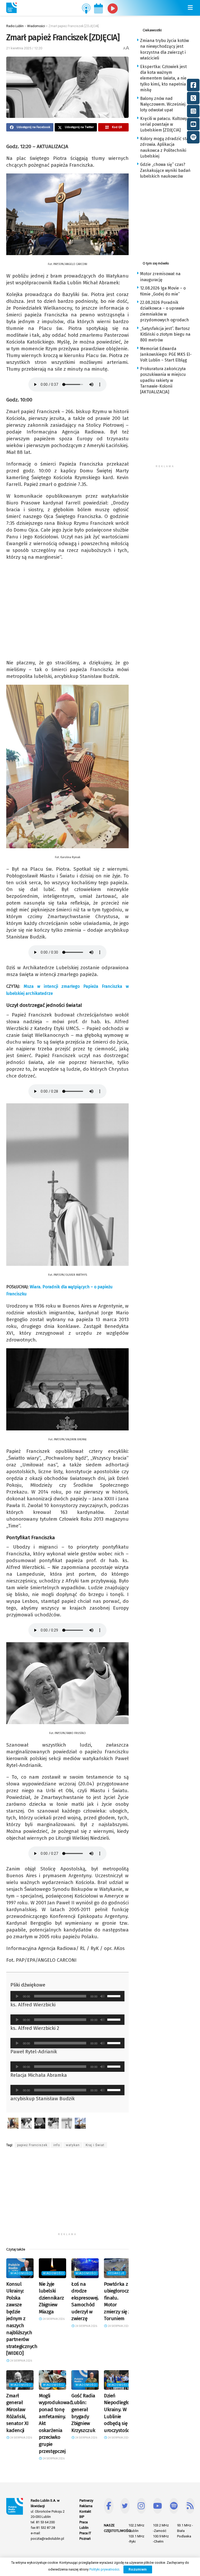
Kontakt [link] (85, 2511)
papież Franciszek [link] (32, 2145)
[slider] (115, 1996)
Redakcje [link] (116, 2273)
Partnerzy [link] (86, 2500)
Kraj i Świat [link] (95, 2145)
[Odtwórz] (17, 1996)
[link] (11, 8)
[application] (67, 1996)
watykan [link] (73, 2145)
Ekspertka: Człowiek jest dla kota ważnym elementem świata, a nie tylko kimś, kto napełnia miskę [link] (163, 78)
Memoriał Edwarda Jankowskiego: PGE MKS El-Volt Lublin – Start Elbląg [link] (166, 354)
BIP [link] (82, 2517)
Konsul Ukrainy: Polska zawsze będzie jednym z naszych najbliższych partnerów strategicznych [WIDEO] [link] (22, 2319)
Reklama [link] (86, 2506)
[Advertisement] (67, 2194)
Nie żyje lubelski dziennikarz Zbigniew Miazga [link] (51, 2298)
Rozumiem (138, 2569)
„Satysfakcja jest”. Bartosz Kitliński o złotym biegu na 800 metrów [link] (165, 334)
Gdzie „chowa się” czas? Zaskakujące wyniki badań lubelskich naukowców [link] (165, 170)
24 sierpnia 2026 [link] (21, 2361)
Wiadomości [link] (21, 2273)
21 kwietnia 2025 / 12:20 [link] (24, 48)
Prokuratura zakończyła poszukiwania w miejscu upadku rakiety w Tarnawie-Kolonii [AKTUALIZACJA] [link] (163, 380)
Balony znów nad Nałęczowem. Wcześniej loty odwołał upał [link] (163, 104)
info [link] (57, 2145)
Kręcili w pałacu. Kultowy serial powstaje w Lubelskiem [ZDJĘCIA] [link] (164, 124)
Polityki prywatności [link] (104, 2569)
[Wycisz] (102, 1996)
